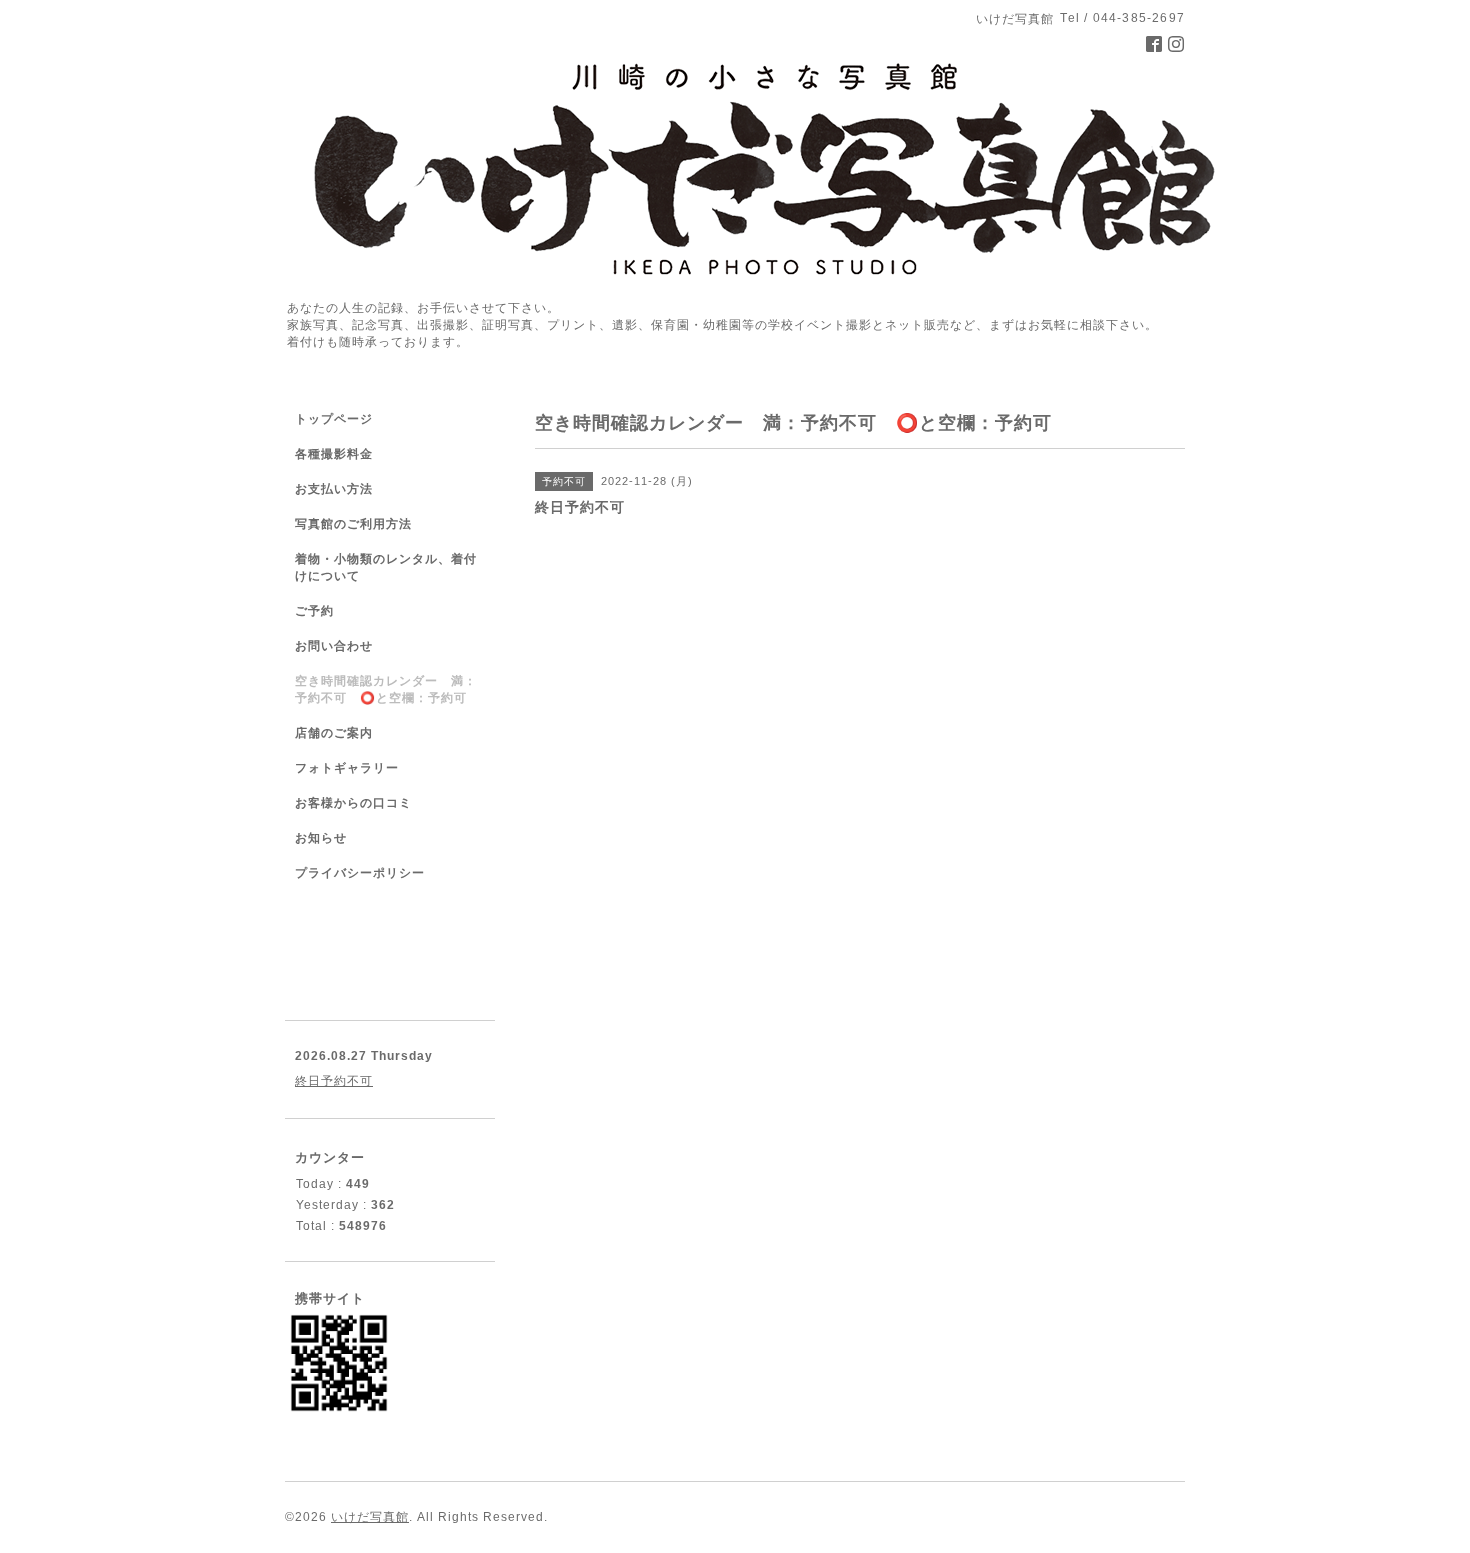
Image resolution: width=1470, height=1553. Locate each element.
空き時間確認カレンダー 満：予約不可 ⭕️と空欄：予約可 (386, 689)
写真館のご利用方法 (353, 524)
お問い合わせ (334, 646)
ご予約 (314, 611)
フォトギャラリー (347, 768)
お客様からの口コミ (353, 803)
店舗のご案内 (334, 733)
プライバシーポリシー (360, 873)
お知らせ (321, 838)
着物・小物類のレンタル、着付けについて (386, 567)
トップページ (334, 419)
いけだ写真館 (370, 1517)
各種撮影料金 (334, 454)
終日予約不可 (334, 1081)
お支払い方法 (334, 489)
